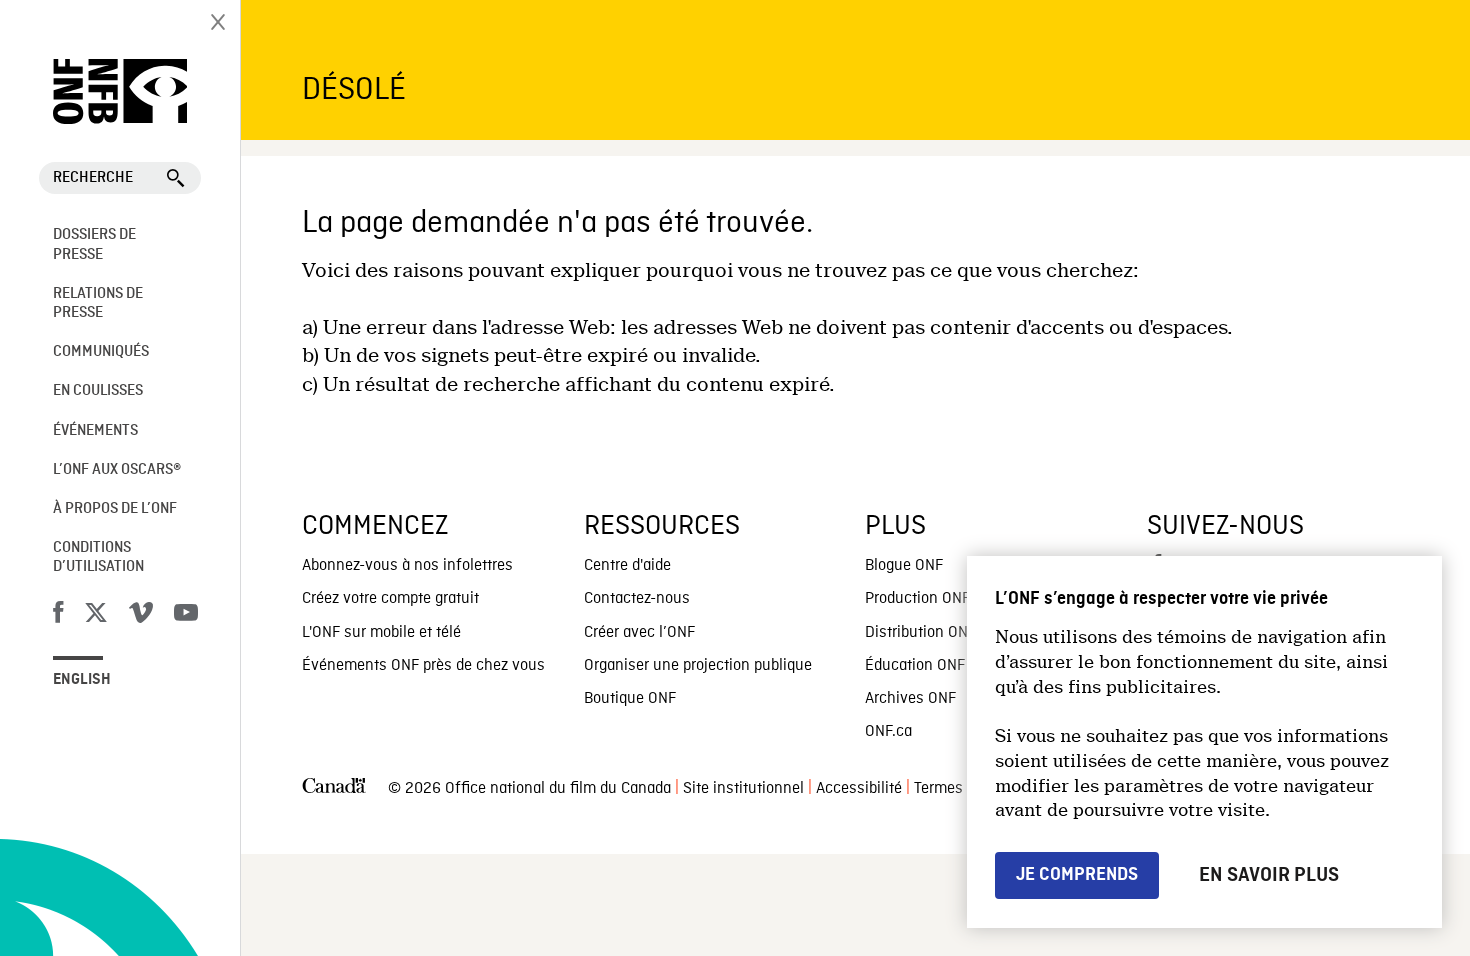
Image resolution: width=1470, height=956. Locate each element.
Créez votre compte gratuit (390, 599)
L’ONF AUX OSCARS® (117, 470)
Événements (95, 431)
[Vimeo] (141, 616)
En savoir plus (1269, 875)
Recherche (93, 178)
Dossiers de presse (94, 244)
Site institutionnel (743, 789)
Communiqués (101, 352)
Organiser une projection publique (698, 666)
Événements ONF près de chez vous (423, 666)
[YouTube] (186, 616)
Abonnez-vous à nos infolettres (407, 566)
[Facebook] (58, 616)
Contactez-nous (637, 599)
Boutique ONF (630, 699)
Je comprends (1077, 874)
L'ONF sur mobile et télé (381, 633)
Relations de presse (98, 303)
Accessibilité (859, 789)
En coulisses (98, 391)
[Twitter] (96, 616)
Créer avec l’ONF (639, 633)
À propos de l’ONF (115, 509)
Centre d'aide (627, 566)
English (82, 680)
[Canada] (334, 789)
